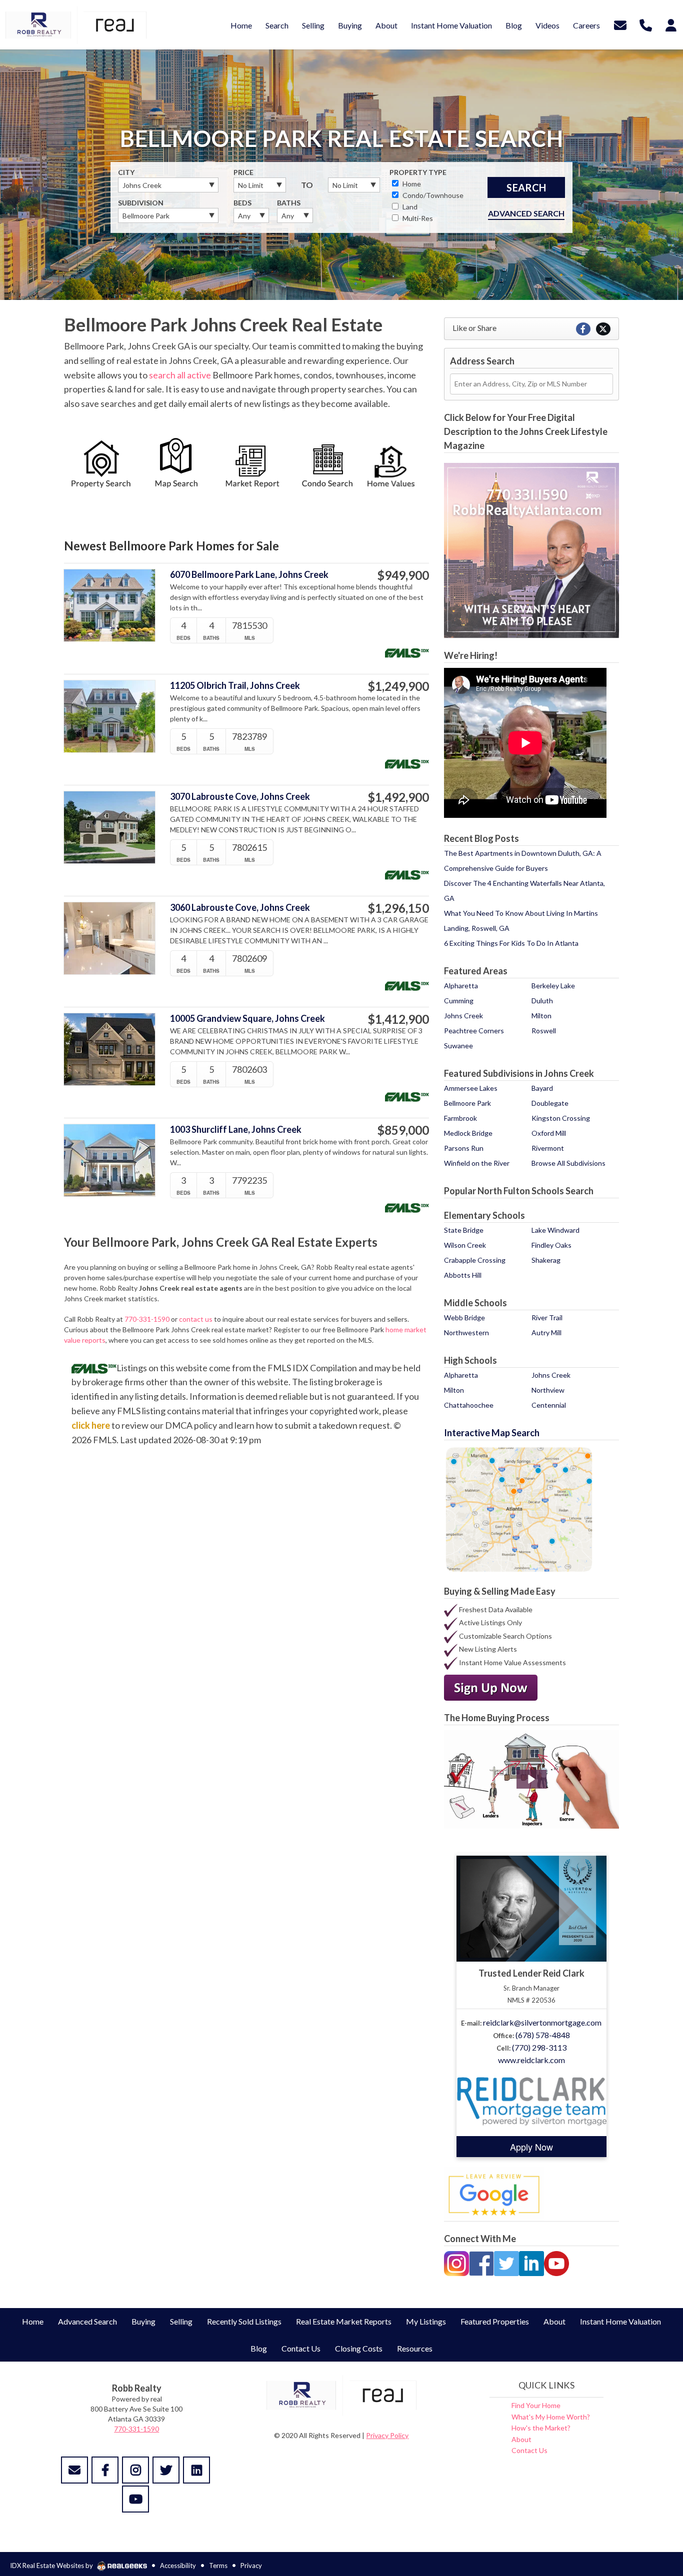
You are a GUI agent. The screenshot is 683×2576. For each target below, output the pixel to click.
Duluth (542, 1001)
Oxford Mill (549, 1133)
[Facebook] (481, 2263)
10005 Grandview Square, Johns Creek (247, 1019)
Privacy (251, 2566)
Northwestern (466, 1332)
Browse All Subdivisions (568, 1163)
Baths (289, 203)
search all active (180, 375)
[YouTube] (556, 2263)
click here (91, 1425)
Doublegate (550, 1103)
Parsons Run (464, 1148)
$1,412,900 (398, 1019)
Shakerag (546, 1260)
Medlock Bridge (468, 1133)
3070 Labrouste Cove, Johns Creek (240, 797)
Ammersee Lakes (471, 1088)
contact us (196, 1319)
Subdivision (141, 203)
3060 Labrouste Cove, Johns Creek (240, 908)
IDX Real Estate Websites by (52, 2566)
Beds (242, 203)
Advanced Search (526, 213)
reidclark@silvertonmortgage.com (542, 2022)
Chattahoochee (469, 1405)
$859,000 (403, 1130)
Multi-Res (417, 218)
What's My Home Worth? (551, 2417)
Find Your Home (536, 2405)
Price (243, 172)
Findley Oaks (551, 1245)
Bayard (542, 1088)
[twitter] (166, 2470)
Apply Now (531, 2147)
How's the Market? (541, 2428)
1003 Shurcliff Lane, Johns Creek (236, 1130)
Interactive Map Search (492, 1433)
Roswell (544, 1031)
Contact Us (529, 2450)
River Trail (547, 1317)
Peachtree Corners (474, 1031)
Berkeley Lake (553, 986)
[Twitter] (506, 2263)
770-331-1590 (147, 1319)
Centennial (549, 1405)
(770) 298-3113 (539, 2047)
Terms (218, 2566)
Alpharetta (461, 986)
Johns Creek (463, 1016)
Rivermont (548, 1148)
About (521, 2439)
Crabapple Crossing (475, 1260)
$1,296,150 (398, 908)
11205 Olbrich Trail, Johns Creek (235, 686)
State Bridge (464, 1230)
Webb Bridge (464, 1317)
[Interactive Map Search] (519, 1508)
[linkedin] (196, 2470)
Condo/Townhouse (432, 195)
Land (409, 207)
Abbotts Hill (463, 1275)
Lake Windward (555, 1230)
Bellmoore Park (467, 1103)
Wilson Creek (465, 1245)
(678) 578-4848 (543, 2035)
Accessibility (178, 2566)
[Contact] (74, 2470)
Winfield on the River (477, 1163)
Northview (548, 1390)
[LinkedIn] (531, 2263)
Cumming (459, 1001)
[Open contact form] (620, 24)
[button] (531, 1779)
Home (411, 184)
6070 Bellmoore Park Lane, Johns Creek (249, 575)
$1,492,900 (398, 797)
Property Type (418, 172)
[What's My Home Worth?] (392, 466)
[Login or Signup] (671, 24)
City (126, 172)
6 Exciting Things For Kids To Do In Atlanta (511, 943)
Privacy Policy (387, 2435)
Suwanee (458, 1046)
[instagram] (135, 2470)
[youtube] (135, 2499)
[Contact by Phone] (646, 24)
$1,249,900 (398, 686)
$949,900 (403, 575)
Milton (541, 1016)
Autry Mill (546, 1332)
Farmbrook (460, 1118)
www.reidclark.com (531, 2060)
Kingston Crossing (561, 1118)
